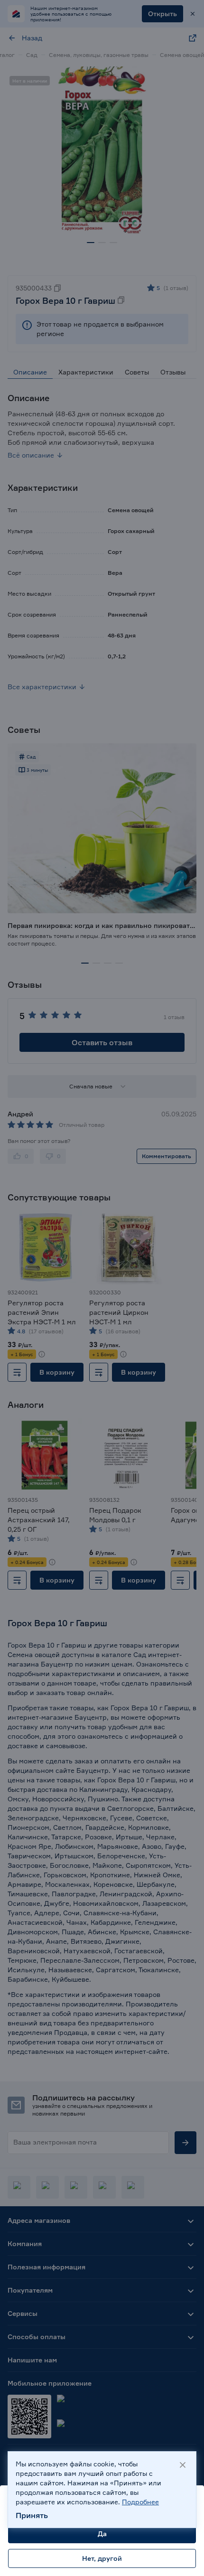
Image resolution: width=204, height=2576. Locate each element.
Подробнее (140, 2502)
